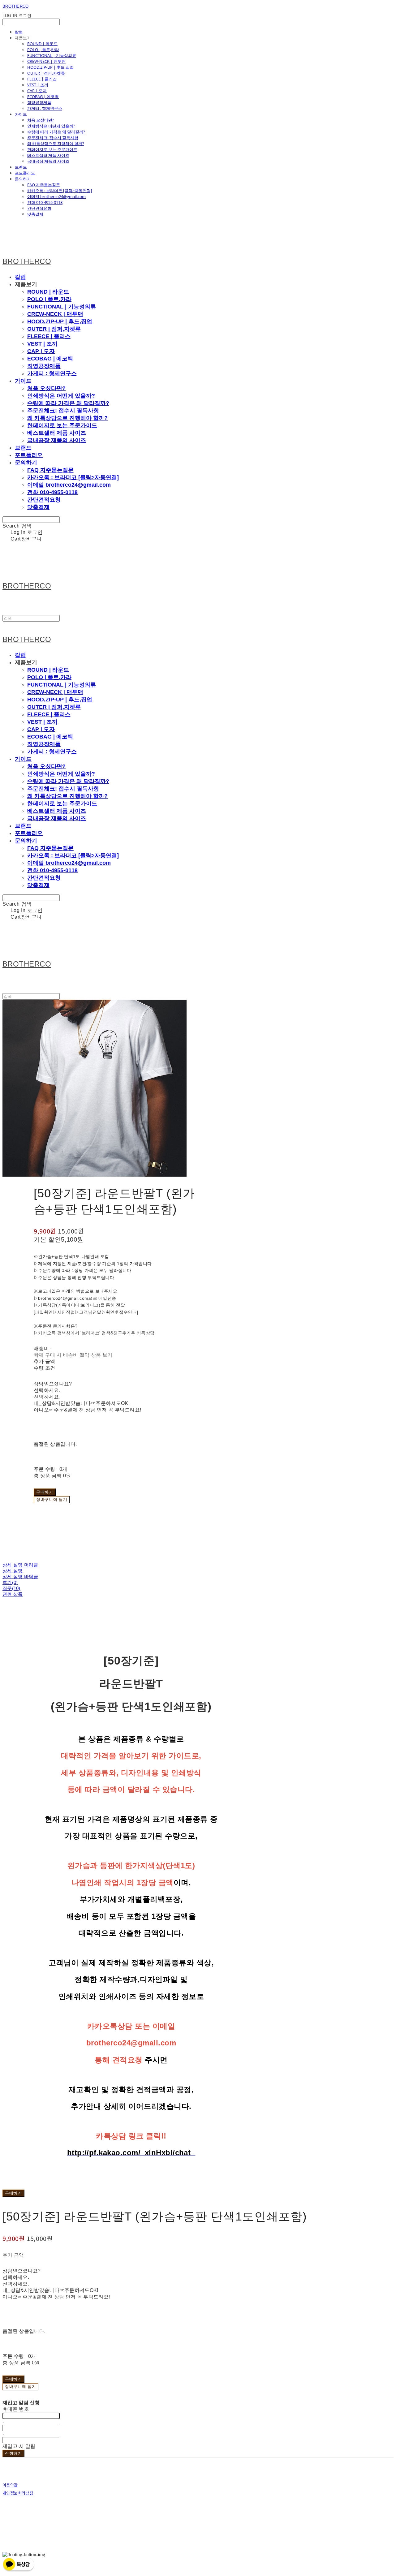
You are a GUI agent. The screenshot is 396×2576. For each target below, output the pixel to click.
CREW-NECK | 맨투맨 (46, 61)
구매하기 (13, 2193)
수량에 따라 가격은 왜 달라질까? (56, 132)
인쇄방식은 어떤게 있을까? (51, 126)
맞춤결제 (35, 214)
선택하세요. (47, 1390)
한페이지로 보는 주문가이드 (52, 149)
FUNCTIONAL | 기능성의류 (52, 55)
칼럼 (19, 32)
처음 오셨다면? (41, 120)
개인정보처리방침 (18, 2493)
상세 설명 (13, 1571)
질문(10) (11, 1588)
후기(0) (10, 1582)
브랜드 (21, 167)
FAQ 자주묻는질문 (44, 185)
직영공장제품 (39, 102)
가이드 (21, 114)
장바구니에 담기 (20, 2386)
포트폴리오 (25, 173)
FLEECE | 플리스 (42, 79)
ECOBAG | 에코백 (43, 97)
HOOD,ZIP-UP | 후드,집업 (50, 67)
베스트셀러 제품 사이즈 (48, 155)
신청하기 (13, 2453)
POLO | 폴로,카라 (43, 50)
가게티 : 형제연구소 (45, 108)
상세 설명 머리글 (20, 1565)
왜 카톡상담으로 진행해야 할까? (56, 144)
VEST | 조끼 (38, 85)
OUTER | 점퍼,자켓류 (46, 73)
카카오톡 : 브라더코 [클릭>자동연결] (60, 191)
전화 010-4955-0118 (45, 202)
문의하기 (23, 179)
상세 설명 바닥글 (20, 1577)
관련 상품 (13, 1594)
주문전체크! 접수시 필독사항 (53, 138)
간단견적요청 (39, 208)
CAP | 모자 (37, 91)
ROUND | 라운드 (42, 44)
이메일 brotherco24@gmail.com (56, 196)
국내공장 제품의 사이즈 (48, 161)
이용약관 (10, 2485)
